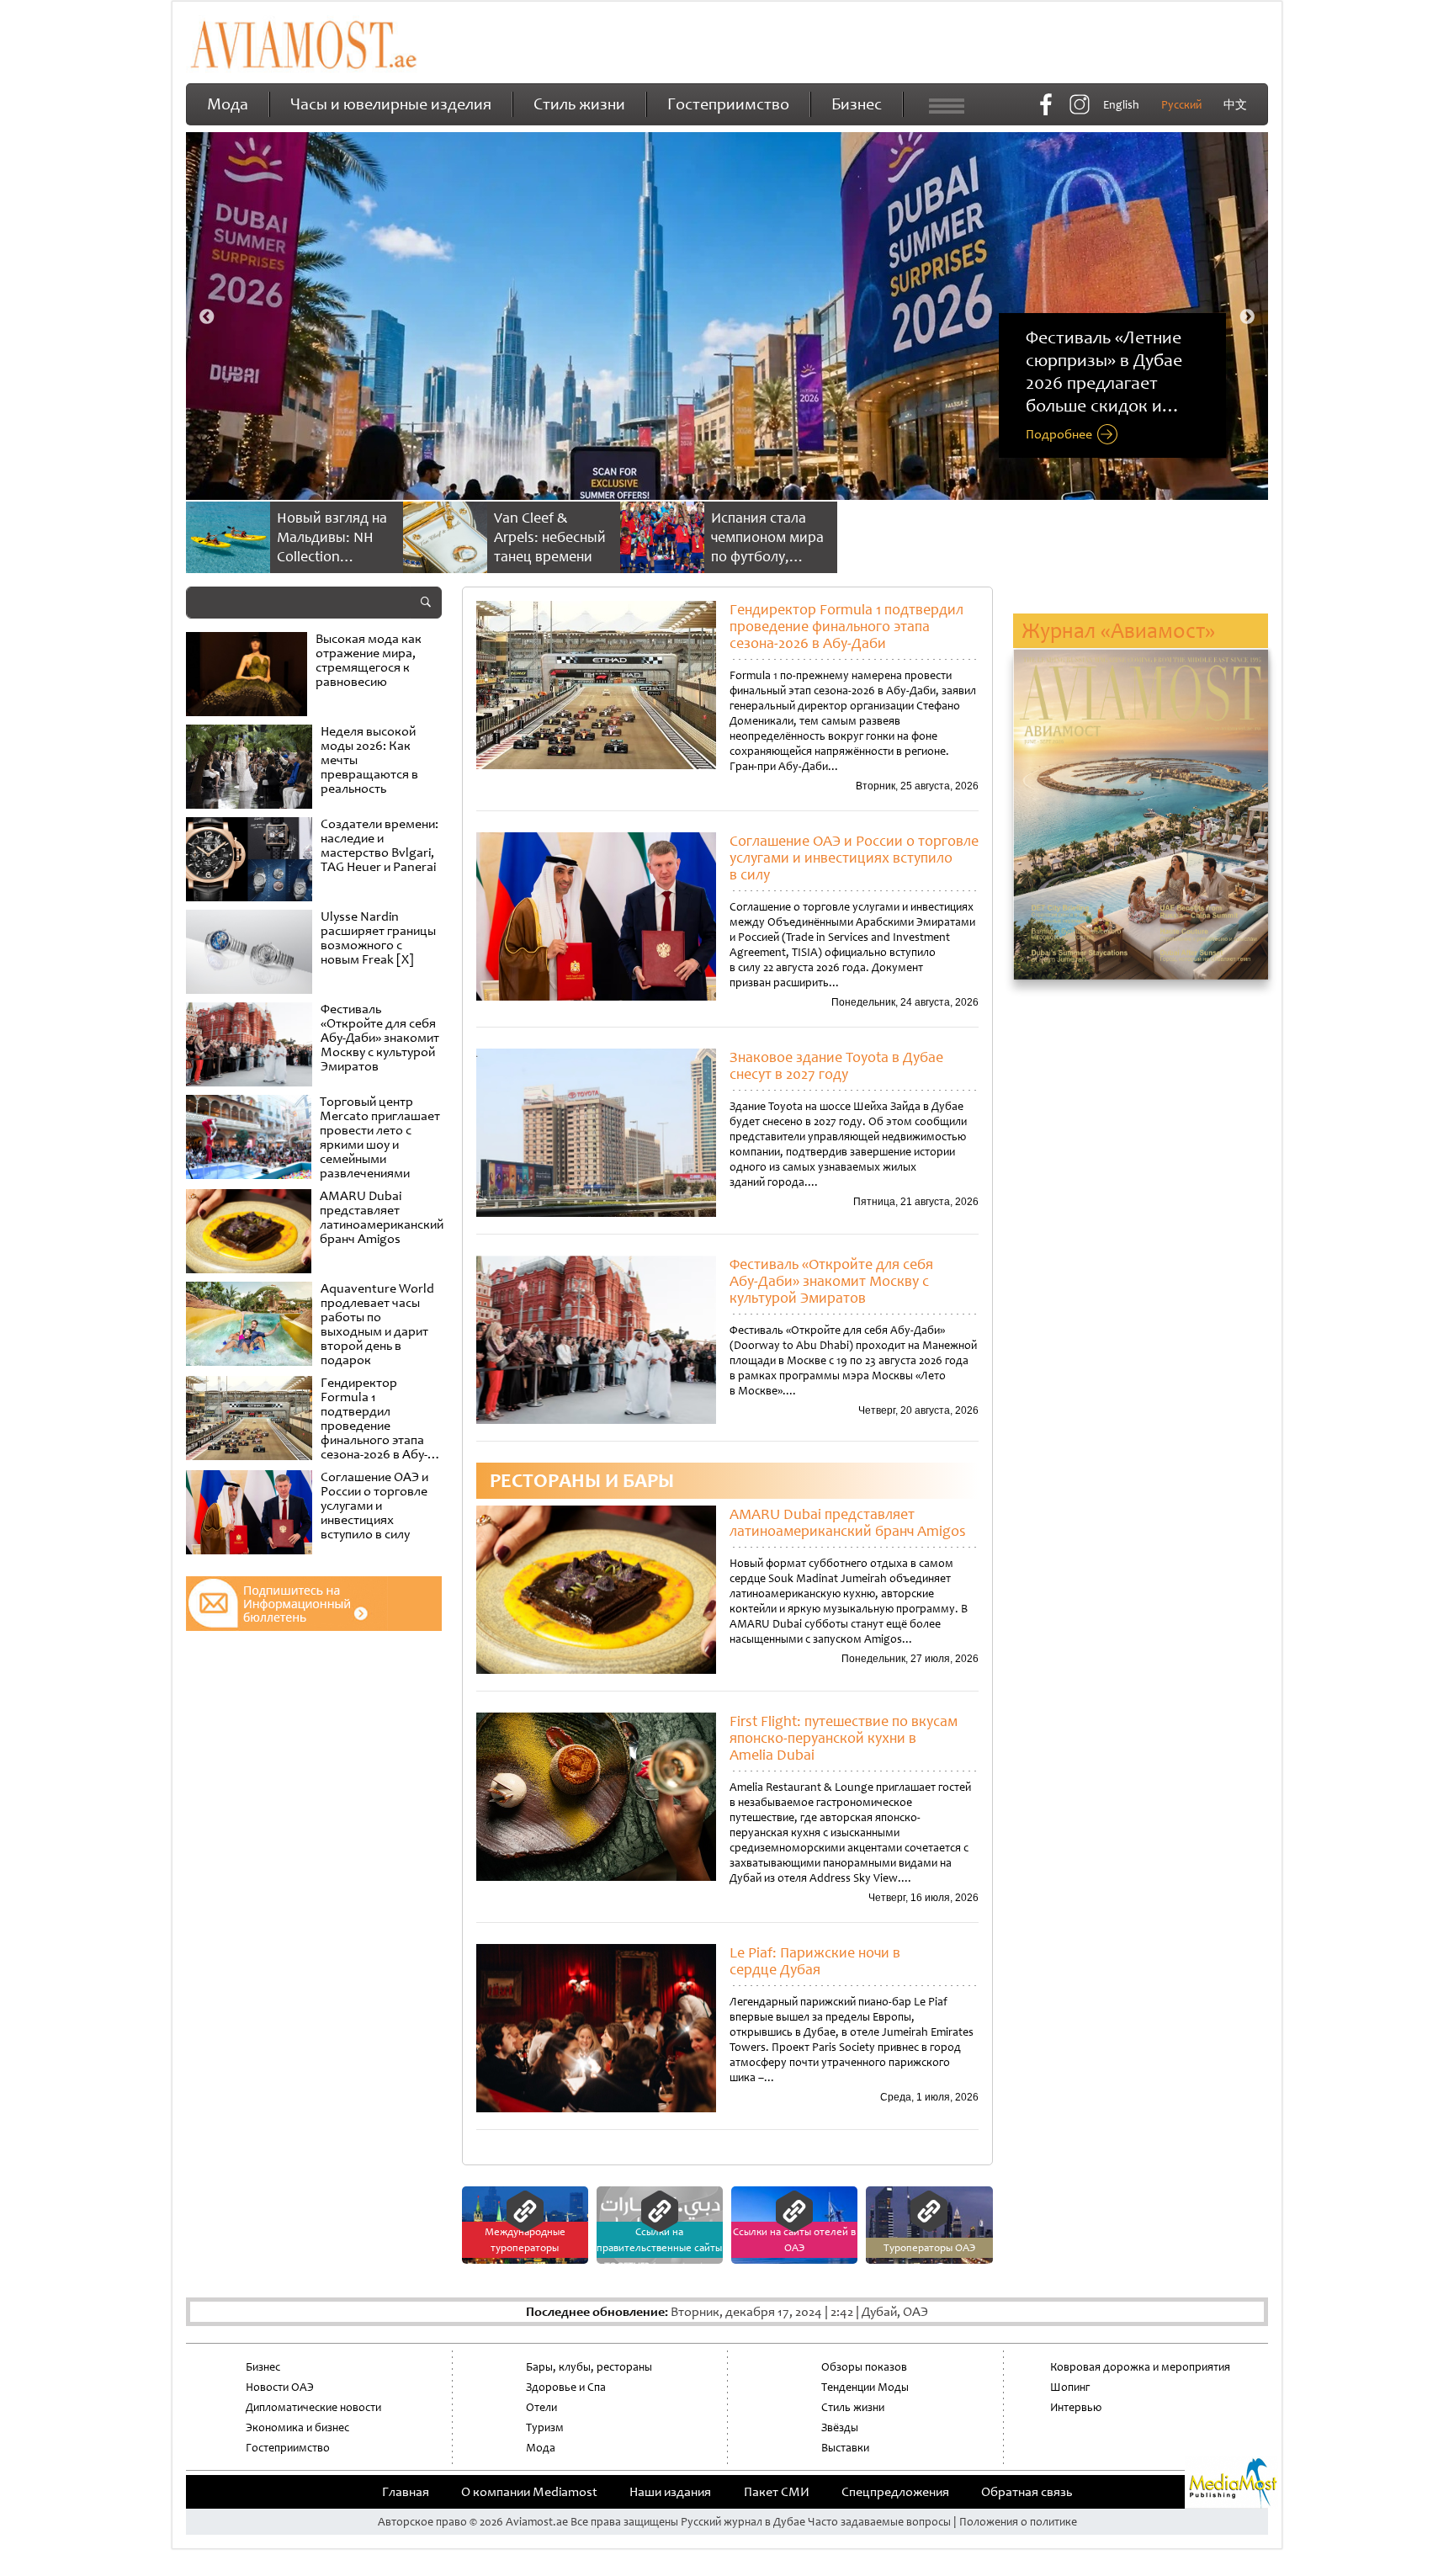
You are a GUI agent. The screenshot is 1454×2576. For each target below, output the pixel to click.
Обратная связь (1027, 2492)
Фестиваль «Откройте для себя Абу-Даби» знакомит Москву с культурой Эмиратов (831, 1281)
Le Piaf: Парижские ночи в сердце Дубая (815, 1961)
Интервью (1076, 2407)
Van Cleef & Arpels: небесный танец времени (550, 537)
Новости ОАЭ (280, 2387)
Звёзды (840, 2427)
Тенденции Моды (865, 2387)
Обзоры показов (864, 2367)
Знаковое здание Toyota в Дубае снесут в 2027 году (836, 1065)
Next (1247, 317)
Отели (541, 2407)
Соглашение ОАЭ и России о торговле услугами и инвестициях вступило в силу (854, 858)
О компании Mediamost (529, 2492)
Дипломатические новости (313, 2407)
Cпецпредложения (895, 2492)
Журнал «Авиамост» (1118, 631)
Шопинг (1070, 2387)
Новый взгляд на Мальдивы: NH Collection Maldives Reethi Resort (332, 556)
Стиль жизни (579, 104)
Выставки (845, 2448)
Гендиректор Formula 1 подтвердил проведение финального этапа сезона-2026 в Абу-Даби (846, 626)
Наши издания (670, 2492)
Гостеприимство (728, 104)
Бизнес (857, 104)
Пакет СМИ (777, 2492)
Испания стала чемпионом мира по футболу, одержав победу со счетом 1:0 (767, 556)
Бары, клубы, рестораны (589, 2367)
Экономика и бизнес (297, 2427)
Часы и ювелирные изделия (391, 104)
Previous (207, 317)
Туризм (545, 2427)
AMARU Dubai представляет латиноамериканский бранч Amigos (848, 1522)
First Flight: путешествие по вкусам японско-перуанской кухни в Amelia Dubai (844, 1738)
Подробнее (1059, 435)
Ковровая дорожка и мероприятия (1140, 2367)
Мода (228, 104)
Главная (406, 2492)
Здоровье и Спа (566, 2387)
